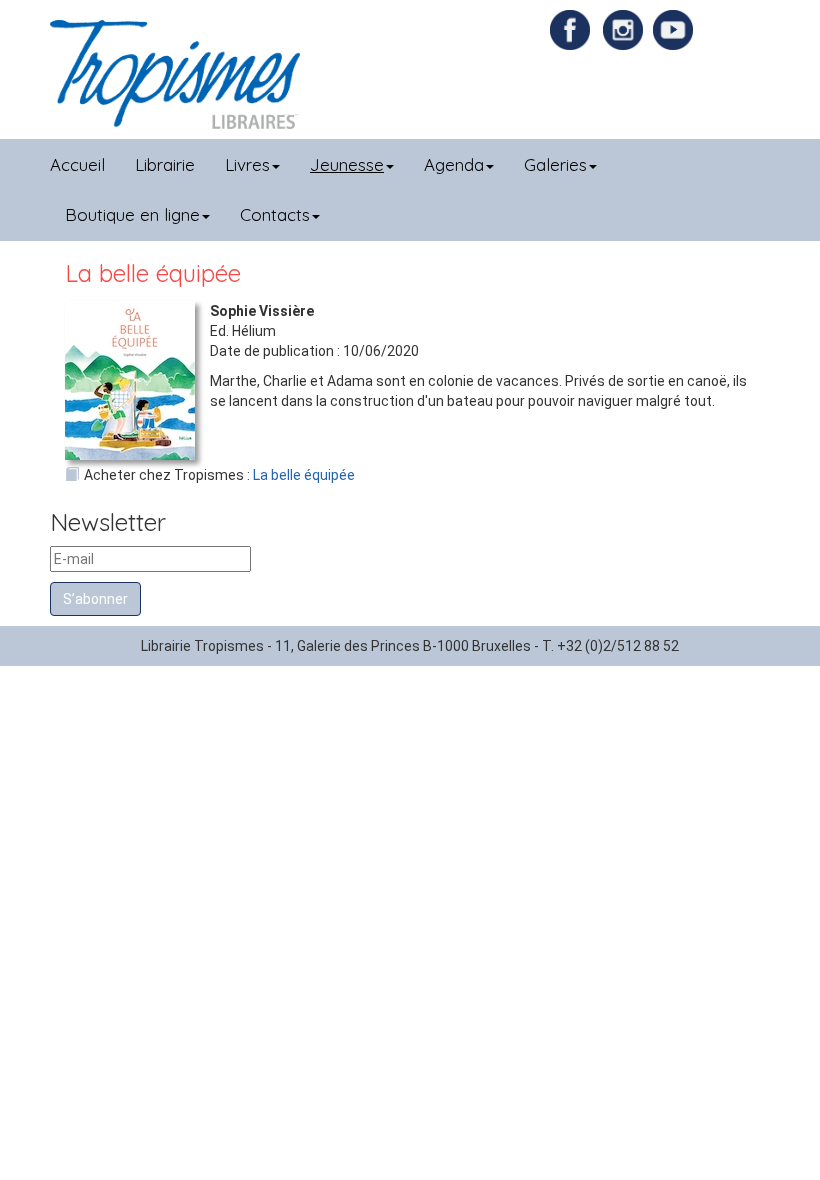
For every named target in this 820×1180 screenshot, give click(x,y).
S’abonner (95, 599)
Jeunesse (347, 164)
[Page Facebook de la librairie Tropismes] (575, 29)
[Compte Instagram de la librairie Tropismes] (625, 29)
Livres (247, 164)
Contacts (275, 214)
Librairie (165, 164)
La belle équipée (304, 475)
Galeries (555, 164)
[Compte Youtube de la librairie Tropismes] (675, 29)
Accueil (77, 164)
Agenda (454, 164)
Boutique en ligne (132, 214)
